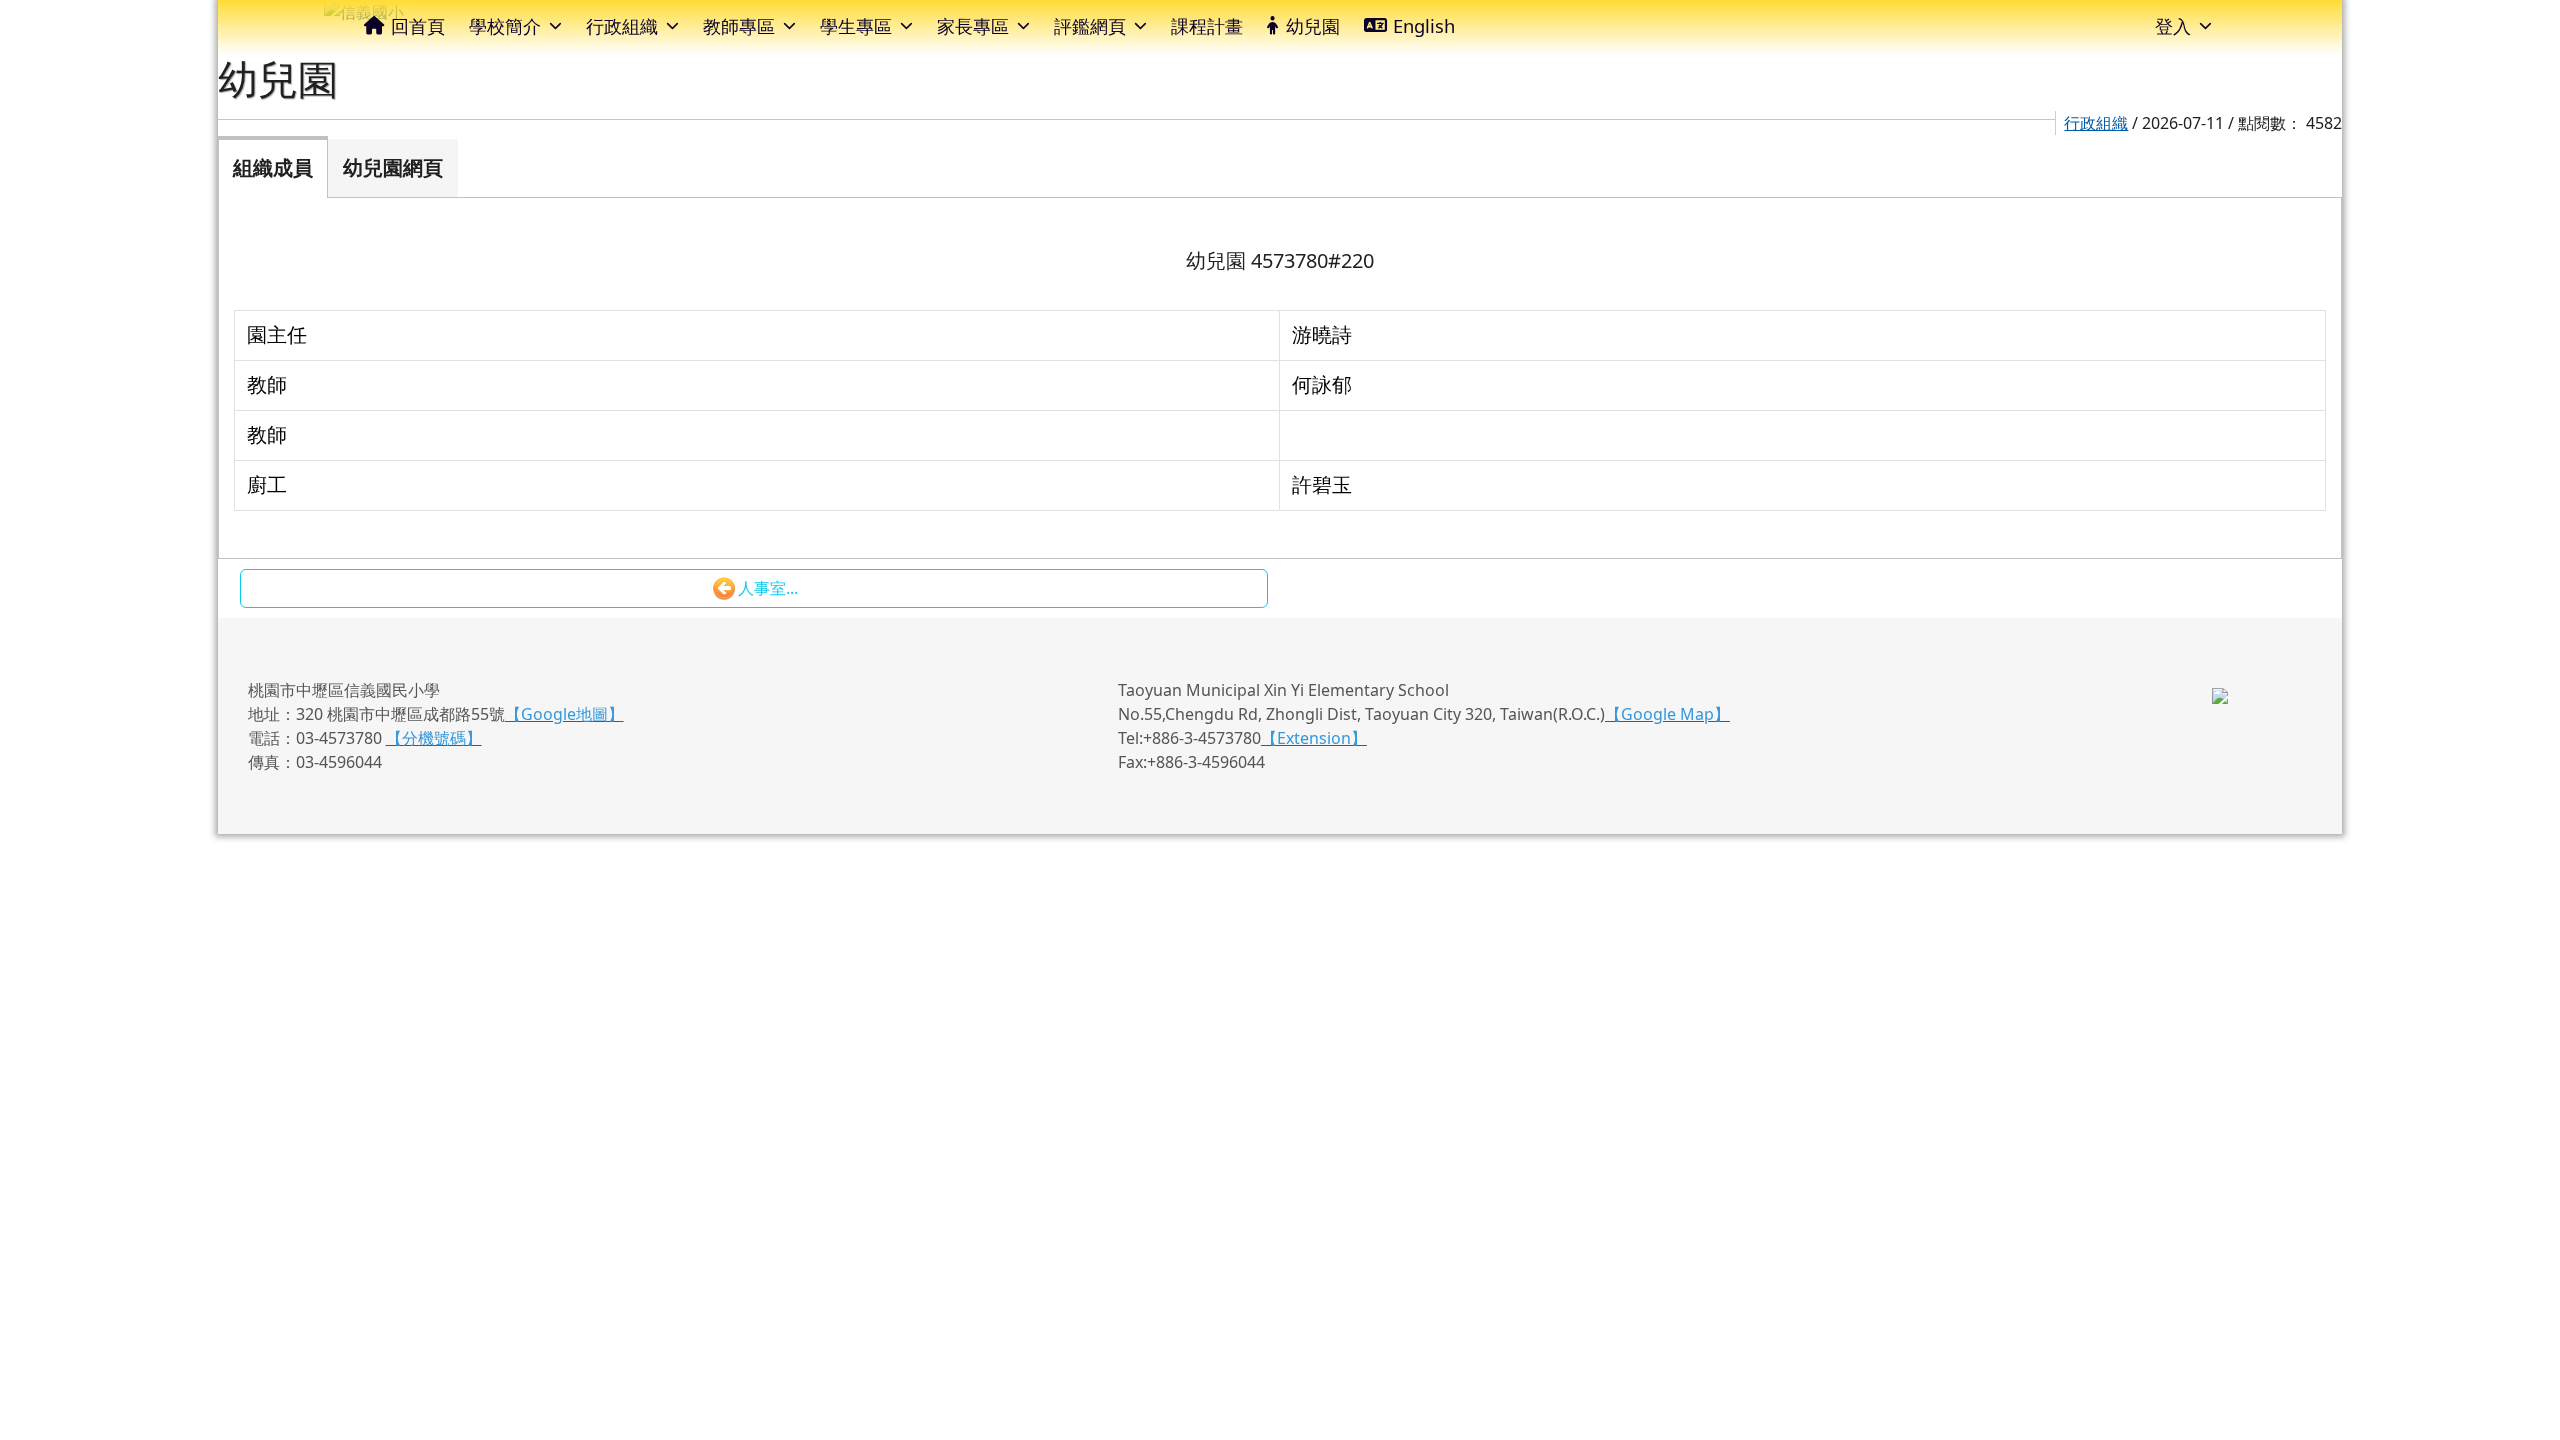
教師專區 (739, 25)
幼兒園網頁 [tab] (393, 167)
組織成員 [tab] (273, 167)
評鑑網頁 (1090, 25)
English (1424, 25)
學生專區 (856, 25)
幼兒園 (1313, 25)
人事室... (768, 588)
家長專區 (973, 25)
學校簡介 (505, 25)
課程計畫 (1207, 25)
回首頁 (418, 25)
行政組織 (622, 25)
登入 (2173, 25)
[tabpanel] (1280, 378)
